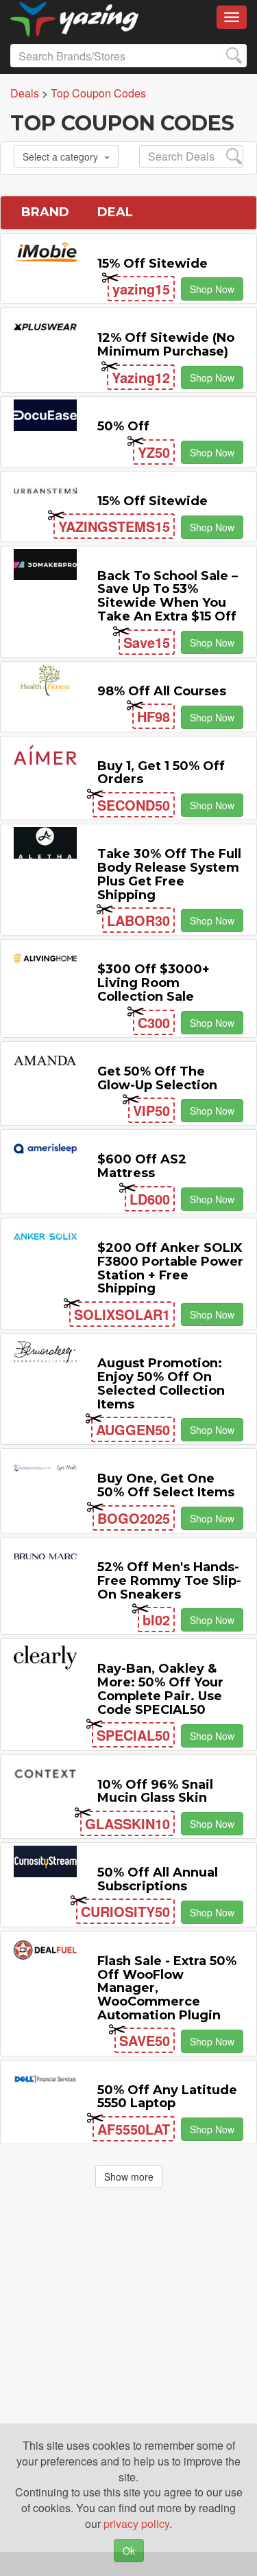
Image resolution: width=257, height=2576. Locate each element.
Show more (129, 2177)
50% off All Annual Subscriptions (158, 1879)
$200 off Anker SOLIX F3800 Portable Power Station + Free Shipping (170, 1268)
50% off (123, 426)
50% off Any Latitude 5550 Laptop (167, 2097)
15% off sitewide (152, 264)
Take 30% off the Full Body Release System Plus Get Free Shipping (169, 874)
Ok (129, 2551)
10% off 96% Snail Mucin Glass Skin (155, 1791)
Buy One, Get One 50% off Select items (166, 1485)
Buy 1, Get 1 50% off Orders (161, 773)
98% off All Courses (162, 691)
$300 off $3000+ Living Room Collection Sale (154, 983)
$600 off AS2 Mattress (142, 1166)
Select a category (60, 156)
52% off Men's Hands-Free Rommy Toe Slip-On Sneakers (169, 1581)
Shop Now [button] (212, 289)
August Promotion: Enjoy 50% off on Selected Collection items (161, 1383)
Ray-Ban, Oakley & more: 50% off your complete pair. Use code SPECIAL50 (160, 1689)
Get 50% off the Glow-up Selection (157, 1078)
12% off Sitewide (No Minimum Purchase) (166, 345)
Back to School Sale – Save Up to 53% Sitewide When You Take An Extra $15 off (168, 596)
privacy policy (136, 2523)
